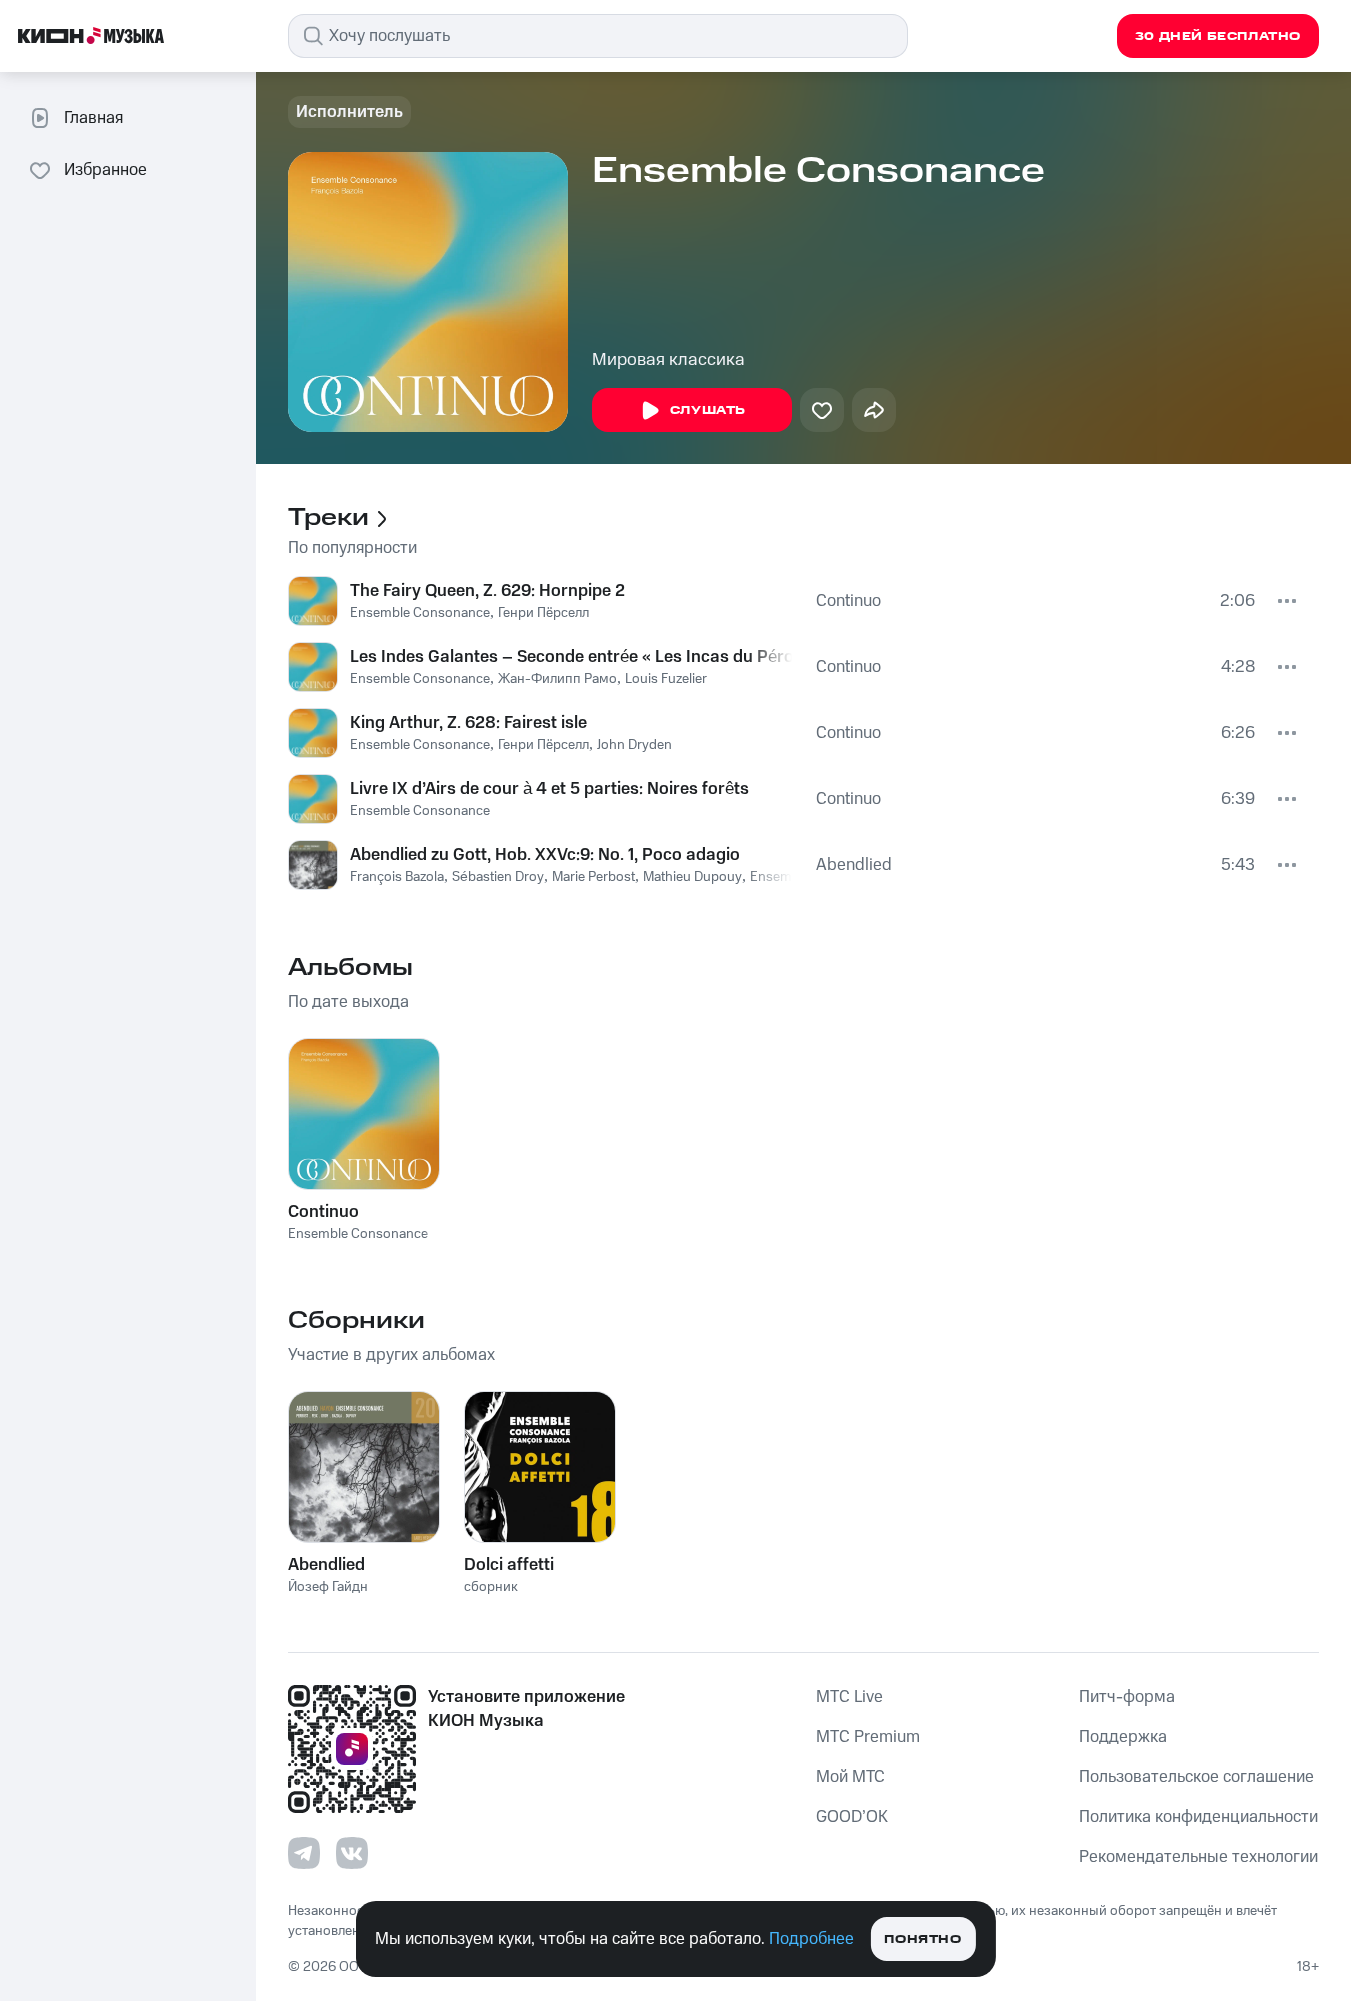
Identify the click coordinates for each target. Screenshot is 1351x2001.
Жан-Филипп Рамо (557, 679)
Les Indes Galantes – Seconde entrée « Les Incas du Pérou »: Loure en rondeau (571, 657)
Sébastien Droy (498, 877)
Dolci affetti (509, 1565)
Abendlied (854, 865)
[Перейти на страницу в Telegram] (304, 1853)
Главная (93, 118)
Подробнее (811, 1939)
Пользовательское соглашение (1196, 1777)
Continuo (848, 601)
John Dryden (634, 745)
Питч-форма (1127, 1697)
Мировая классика (668, 360)
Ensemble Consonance (420, 613)
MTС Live (849, 1697)
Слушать (708, 410)
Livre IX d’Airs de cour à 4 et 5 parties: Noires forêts (549, 789)
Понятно (922, 1939)
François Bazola (397, 877)
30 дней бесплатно (1218, 36)
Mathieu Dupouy (692, 877)
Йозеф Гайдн (328, 1587)
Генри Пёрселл (543, 613)
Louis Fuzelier (666, 679)
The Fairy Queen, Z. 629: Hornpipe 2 (487, 591)
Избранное (105, 170)
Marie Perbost (593, 877)
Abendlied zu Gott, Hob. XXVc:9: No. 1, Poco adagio (545, 855)
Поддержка (1123, 1737)
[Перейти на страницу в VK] (352, 1853)
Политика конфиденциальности (1198, 1817)
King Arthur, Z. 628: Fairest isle (468, 723)
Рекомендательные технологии (1198, 1857)
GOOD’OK (852, 1817)
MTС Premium (868, 1737)
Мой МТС (850, 1777)
